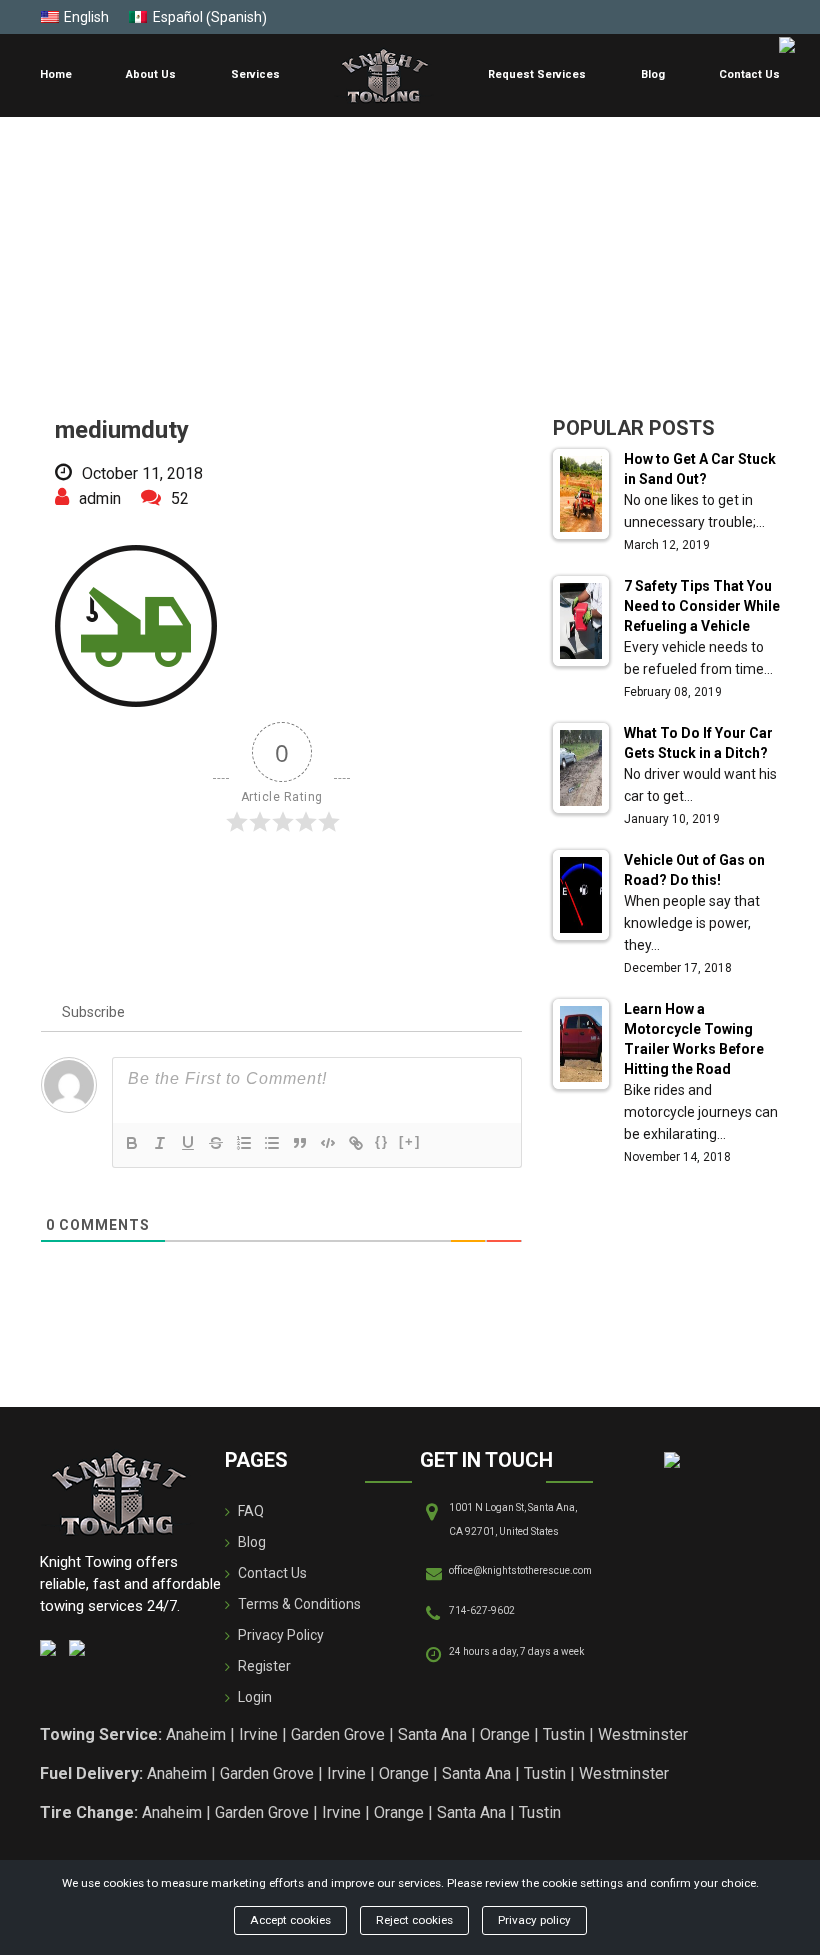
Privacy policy (534, 1920)
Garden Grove (338, 1734)
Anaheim (196, 1734)
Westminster (643, 1734)
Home (56, 74)
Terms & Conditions (299, 1604)
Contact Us (749, 74)
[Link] (356, 1143)
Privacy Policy (281, 1635)
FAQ (251, 1511)
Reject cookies (414, 1920)
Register (264, 1666)
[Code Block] (328, 1143)
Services (255, 74)
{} (382, 1141)
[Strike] (216, 1143)
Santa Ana (432, 1734)
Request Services (537, 74)
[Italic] (160, 1143)
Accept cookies (290, 1920)
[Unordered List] (272, 1143)
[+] (410, 1141)
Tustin (564, 1734)
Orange (505, 1734)
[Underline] (188, 1143)
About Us (151, 74)
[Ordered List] (244, 1143)
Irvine (258, 1734)
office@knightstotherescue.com (520, 1570)
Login (255, 1697)
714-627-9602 (482, 1610)
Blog (653, 74)
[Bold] (132, 1143)
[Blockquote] (300, 1143)
